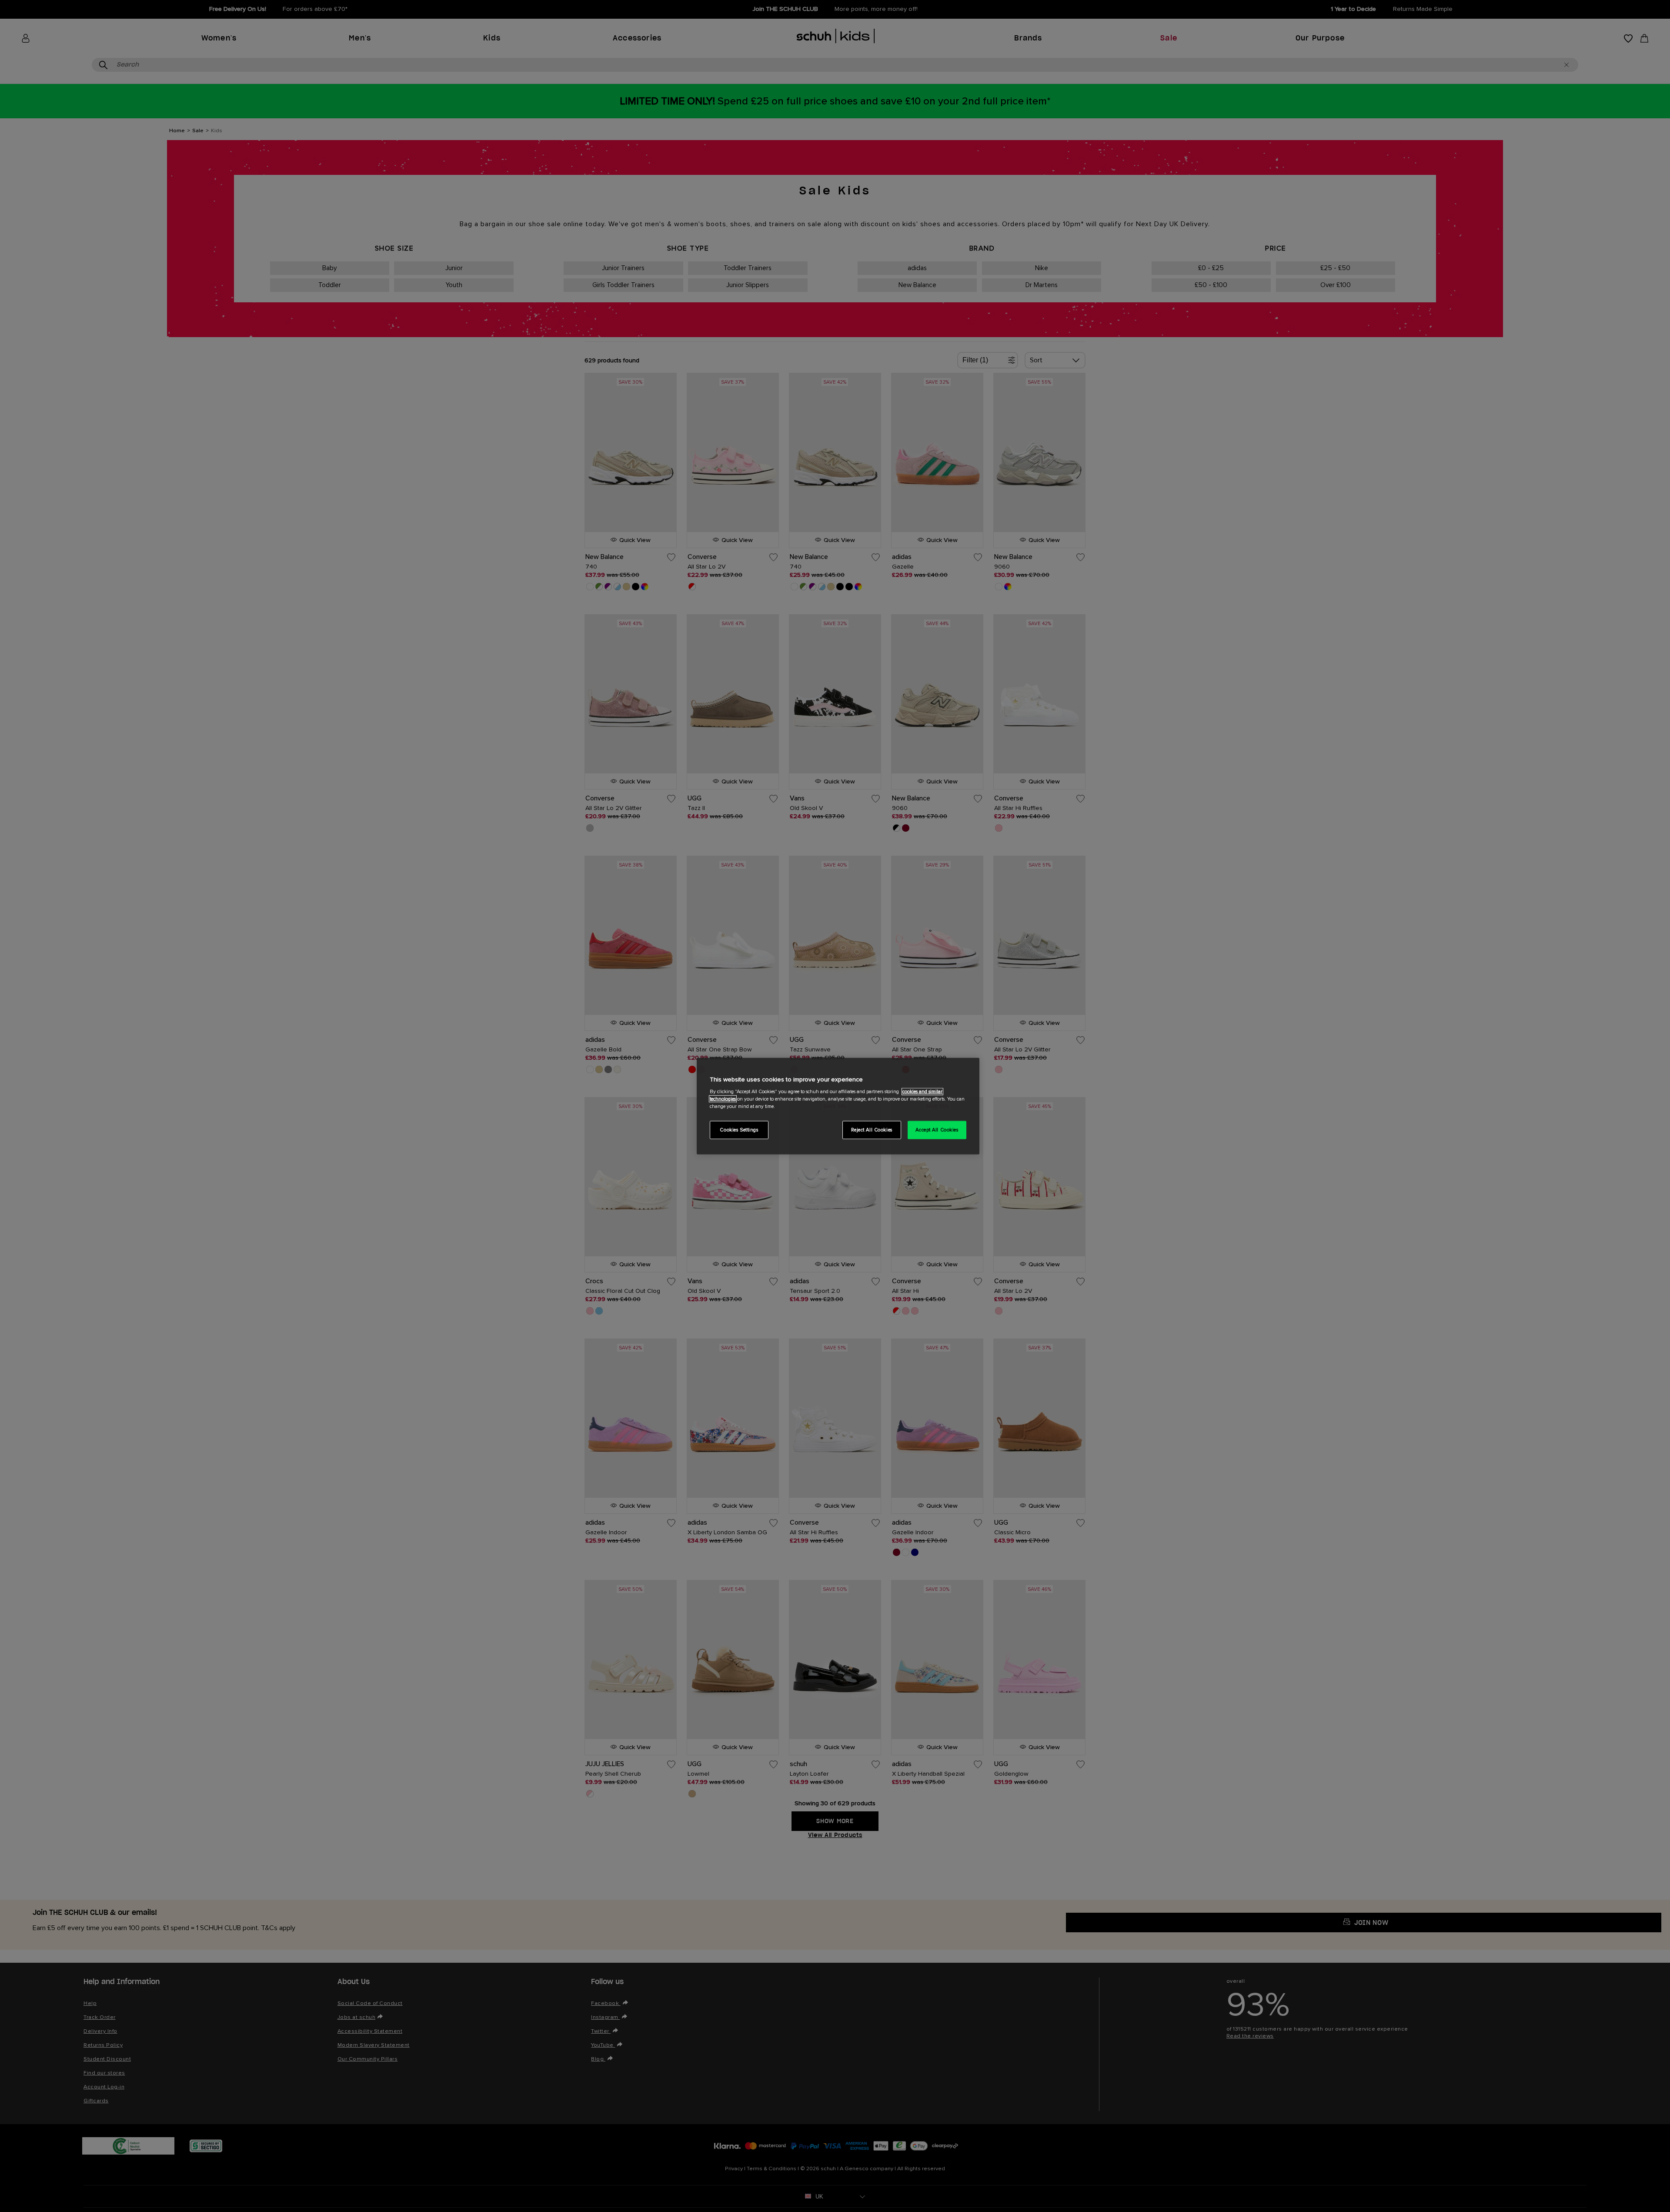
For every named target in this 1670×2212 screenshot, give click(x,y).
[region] (838, 1106)
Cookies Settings (739, 1130)
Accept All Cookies (937, 1130)
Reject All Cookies (872, 1130)
